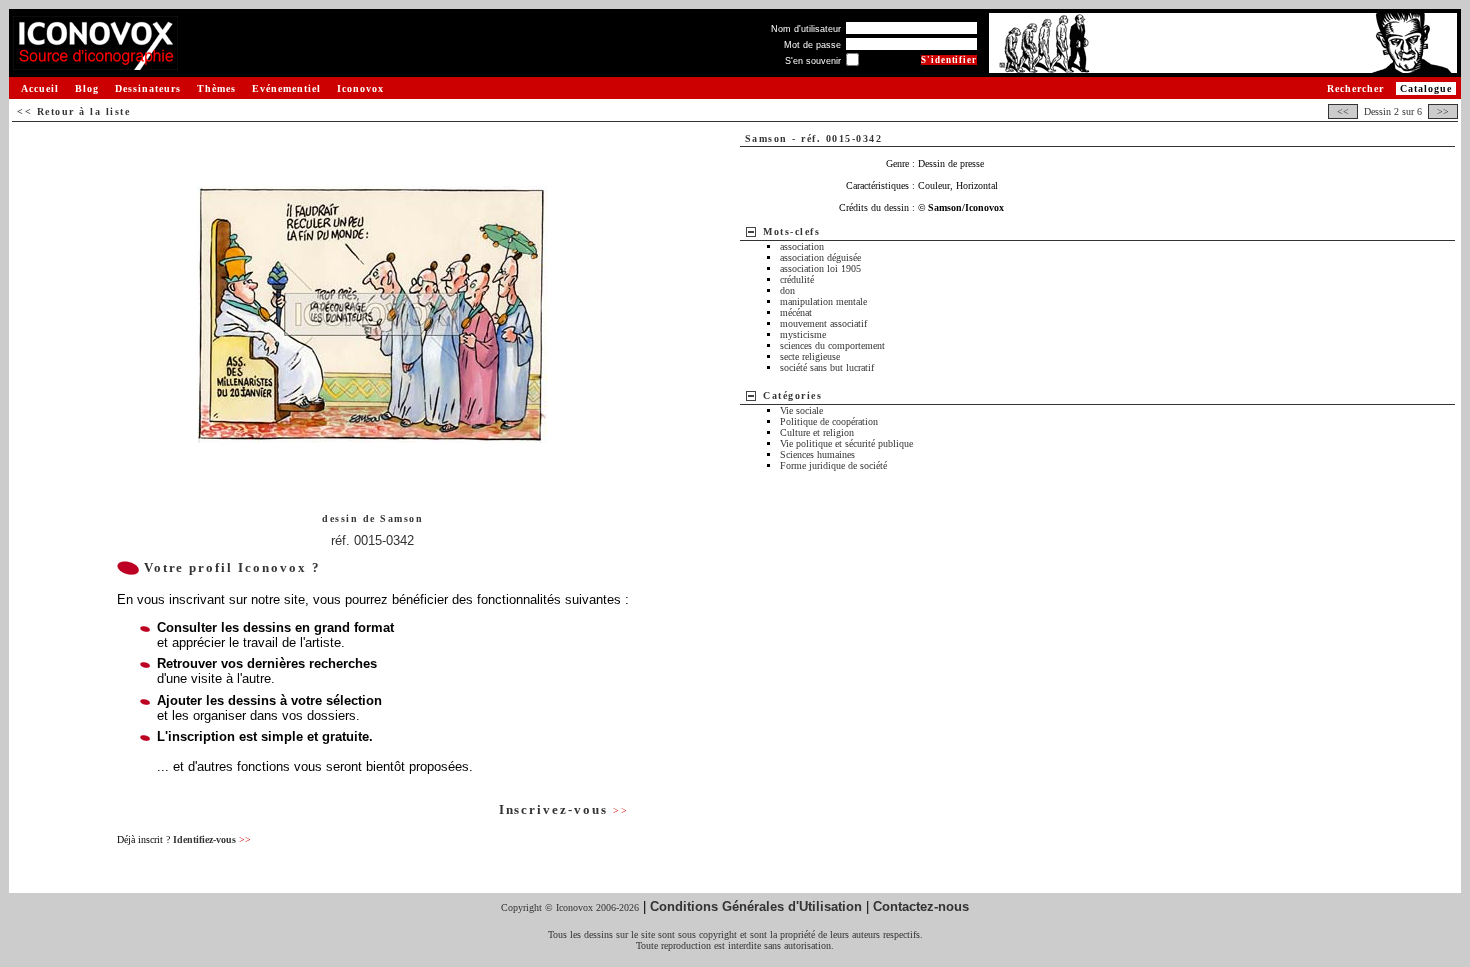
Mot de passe (812, 45)
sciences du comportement (832, 345)
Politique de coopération (829, 421)
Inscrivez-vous (564, 809)
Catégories (792, 395)
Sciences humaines (817, 454)
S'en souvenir (813, 61)
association (802, 246)
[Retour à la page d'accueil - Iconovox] (95, 62)
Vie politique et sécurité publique (846, 443)
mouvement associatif (823, 323)
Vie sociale (801, 410)
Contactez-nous (921, 906)
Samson (401, 518)
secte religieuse (810, 356)
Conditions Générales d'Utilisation (756, 906)
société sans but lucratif (827, 367)
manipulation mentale (823, 301)
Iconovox (360, 88)
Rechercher (1355, 88)
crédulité (797, 279)
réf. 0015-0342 (372, 540)
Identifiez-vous (212, 839)
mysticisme (803, 334)
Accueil (40, 88)
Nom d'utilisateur (806, 29)
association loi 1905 (820, 268)
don (787, 290)
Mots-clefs (791, 231)
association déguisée (820, 257)
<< (1343, 111)
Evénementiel (286, 88)
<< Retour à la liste (73, 111)
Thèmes (216, 88)
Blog (87, 88)
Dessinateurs (148, 88)
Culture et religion (817, 432)
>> (1443, 111)
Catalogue (1426, 88)
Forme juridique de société (833, 465)
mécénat (796, 312)
